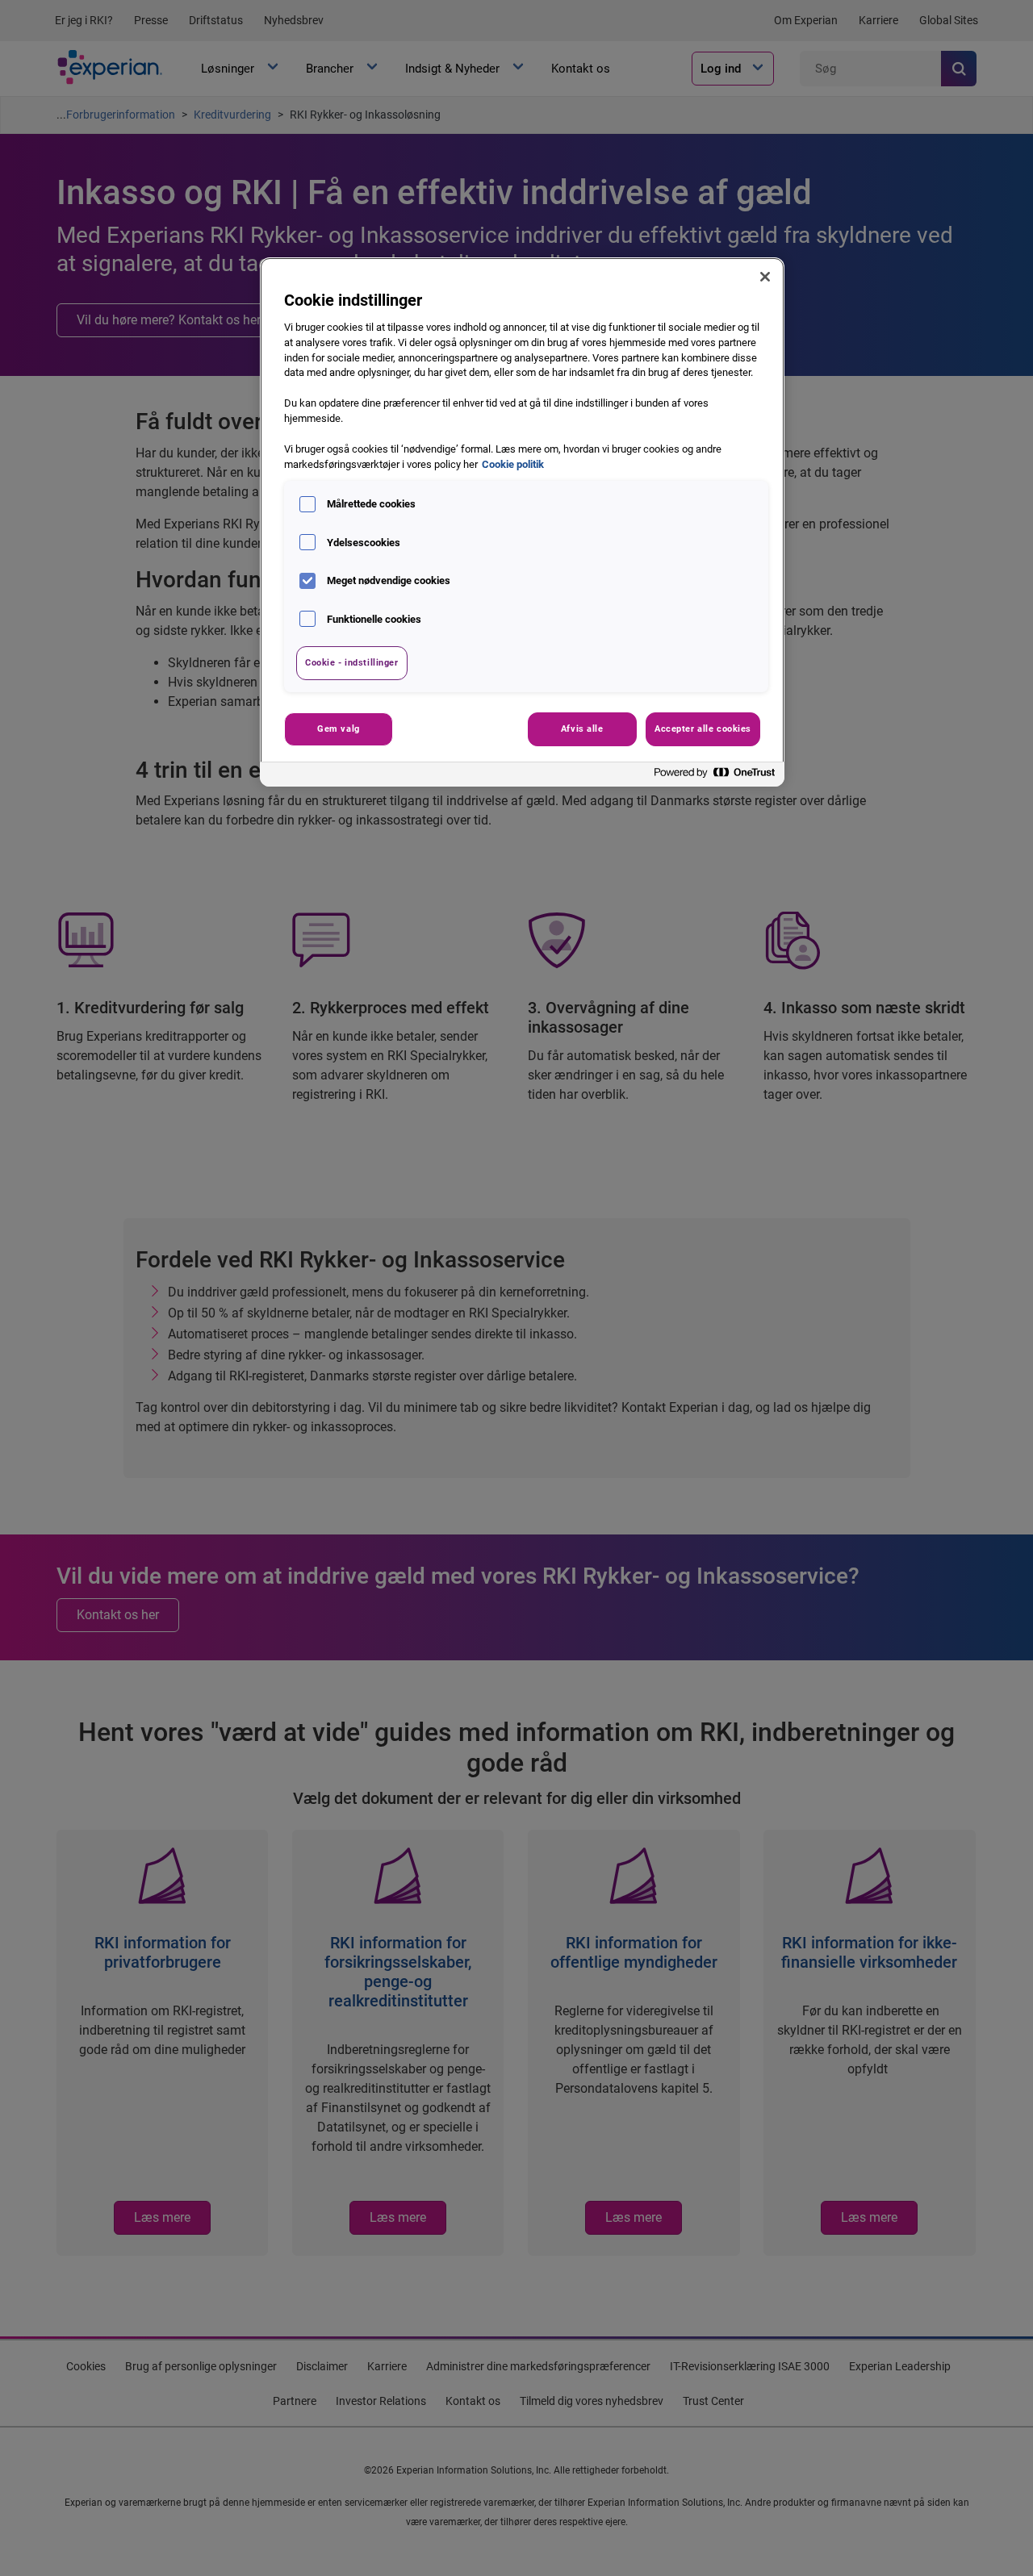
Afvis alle (582, 729)
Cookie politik (513, 464)
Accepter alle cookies (703, 729)
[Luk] (765, 277)
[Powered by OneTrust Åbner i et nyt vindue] (715, 777)
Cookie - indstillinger (352, 662)
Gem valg (339, 729)
